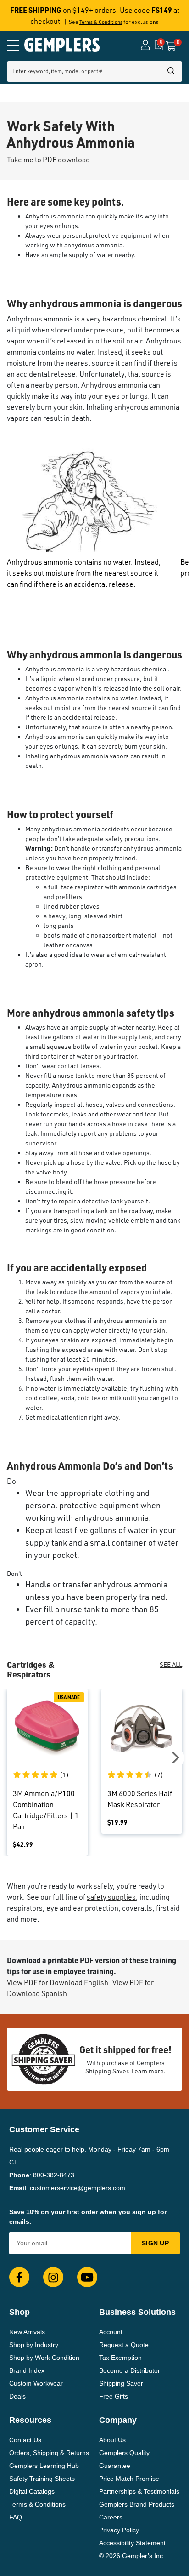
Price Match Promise (129, 2479)
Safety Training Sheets (42, 2479)
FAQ (16, 2517)
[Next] (174, 1758)
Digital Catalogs (32, 2491)
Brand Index (27, 2370)
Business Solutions (137, 2312)
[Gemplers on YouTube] (87, 2277)
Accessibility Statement (132, 2543)
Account (111, 2332)
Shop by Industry (34, 2345)
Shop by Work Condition (44, 2358)
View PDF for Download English (58, 1982)
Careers (111, 2517)
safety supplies (111, 1897)
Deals (17, 2396)
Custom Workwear (36, 2383)
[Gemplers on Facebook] (19, 2277)
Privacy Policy (119, 2530)
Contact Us (25, 2440)
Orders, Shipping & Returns (49, 2453)
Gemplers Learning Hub (44, 2466)
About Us (112, 2440)
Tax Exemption (120, 2358)
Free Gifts (114, 2396)
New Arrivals (27, 2332)
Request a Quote (124, 2345)
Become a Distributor (130, 2370)
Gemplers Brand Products (137, 2504)
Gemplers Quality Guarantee (124, 2459)
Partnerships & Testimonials (139, 2491)
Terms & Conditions (101, 22)
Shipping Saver (121, 2383)
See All (171, 1664)
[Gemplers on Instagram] (53, 2277)
